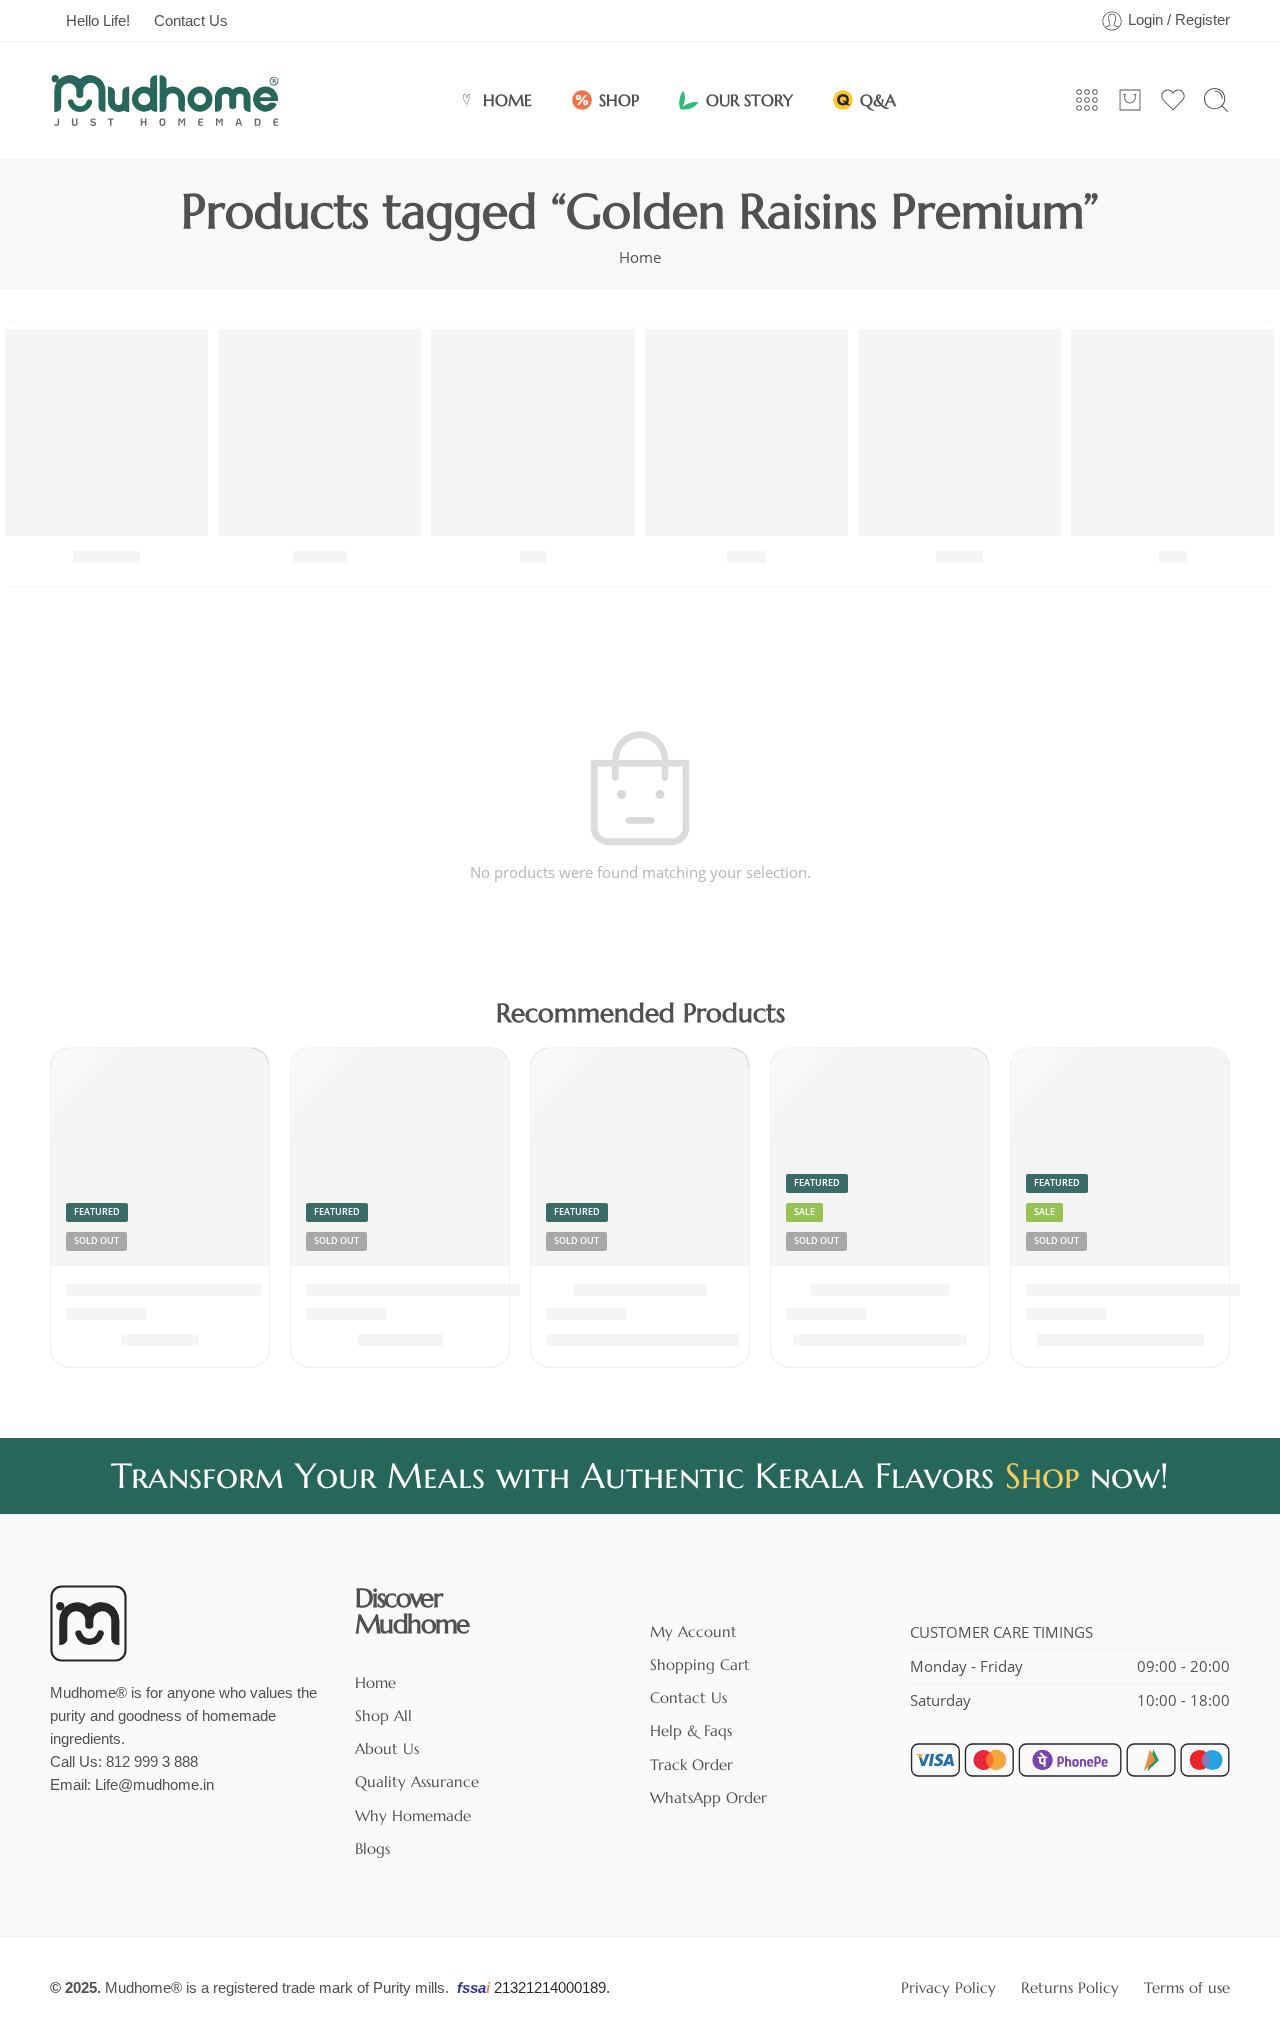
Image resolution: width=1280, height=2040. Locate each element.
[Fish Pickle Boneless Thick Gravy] (1120, 1157)
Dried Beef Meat (640, 1290)
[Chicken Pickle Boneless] (160, 1157)
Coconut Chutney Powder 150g (431, 1290)
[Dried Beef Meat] (640, 1157)
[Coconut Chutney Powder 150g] (400, 1157)
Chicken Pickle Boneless (163, 1290)
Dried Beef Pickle (880, 1290)
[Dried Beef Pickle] (880, 1157)
